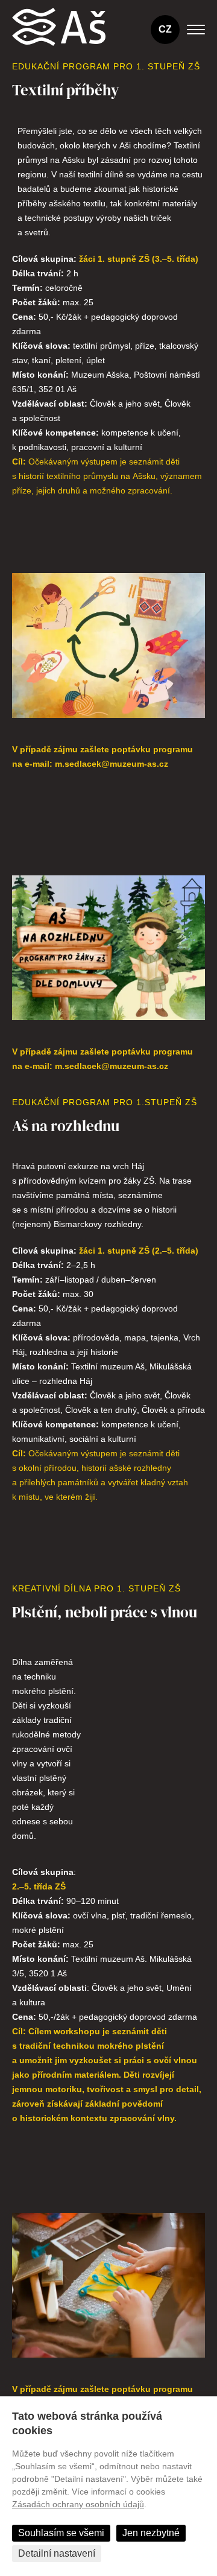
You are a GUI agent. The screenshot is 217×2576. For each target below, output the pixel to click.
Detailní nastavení (57, 2553)
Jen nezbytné (151, 2533)
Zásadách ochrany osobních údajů (78, 2504)
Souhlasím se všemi (61, 2533)
